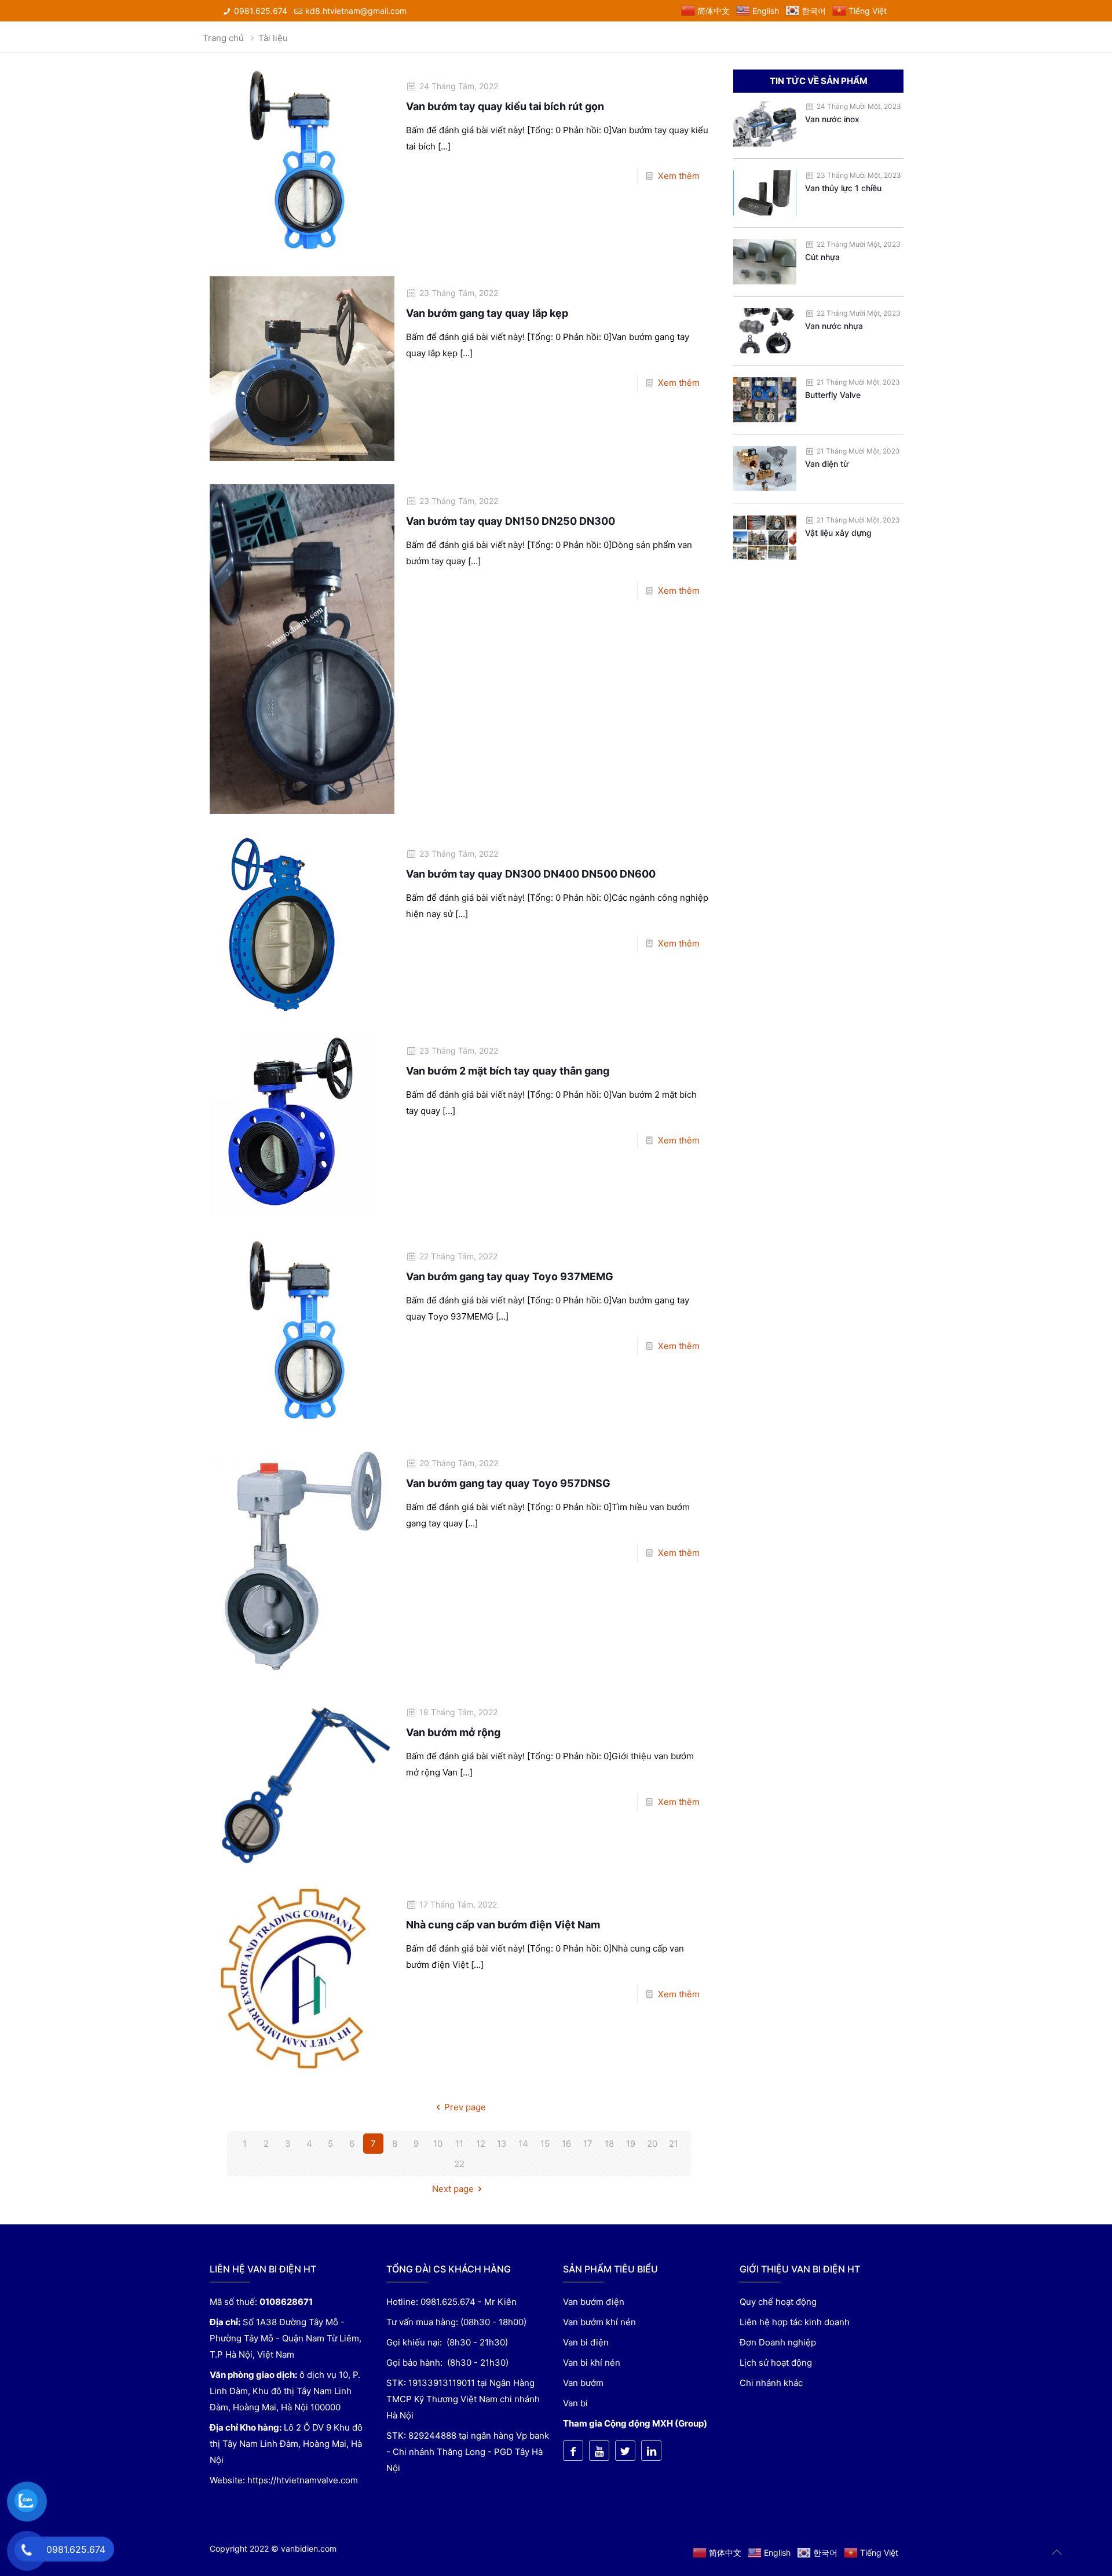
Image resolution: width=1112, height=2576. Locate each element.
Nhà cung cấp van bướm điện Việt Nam (503, 1925)
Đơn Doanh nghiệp (778, 2342)
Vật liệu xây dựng (838, 533)
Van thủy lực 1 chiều (843, 188)
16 (566, 2144)
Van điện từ (827, 464)
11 (459, 2144)
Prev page (465, 2107)
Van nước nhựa (834, 326)
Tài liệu (273, 38)
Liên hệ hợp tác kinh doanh (795, 2322)
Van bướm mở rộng (453, 1732)
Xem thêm (679, 176)
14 (523, 2144)
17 (588, 2144)
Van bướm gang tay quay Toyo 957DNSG (508, 1483)
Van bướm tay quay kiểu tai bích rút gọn (505, 106)
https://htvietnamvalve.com (303, 2480)
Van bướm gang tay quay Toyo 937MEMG (510, 1276)
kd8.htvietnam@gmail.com (356, 11)
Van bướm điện (594, 2302)
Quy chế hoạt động (778, 2302)
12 (481, 2144)
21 (674, 2144)
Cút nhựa (822, 257)
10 (438, 2144)
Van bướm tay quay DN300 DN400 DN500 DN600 (531, 874)
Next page (453, 2189)
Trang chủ (223, 38)
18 (609, 2144)
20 (652, 2144)
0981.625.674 (261, 11)
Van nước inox (832, 119)
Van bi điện (586, 2342)
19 (631, 2144)
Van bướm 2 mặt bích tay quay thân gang (508, 1071)
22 (459, 2164)
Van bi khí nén (592, 2363)
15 (545, 2144)
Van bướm (583, 2383)
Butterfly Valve (833, 395)
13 (502, 2144)
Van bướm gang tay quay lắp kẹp (487, 313)
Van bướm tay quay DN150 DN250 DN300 (511, 521)
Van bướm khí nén (599, 2322)
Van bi (575, 2403)
